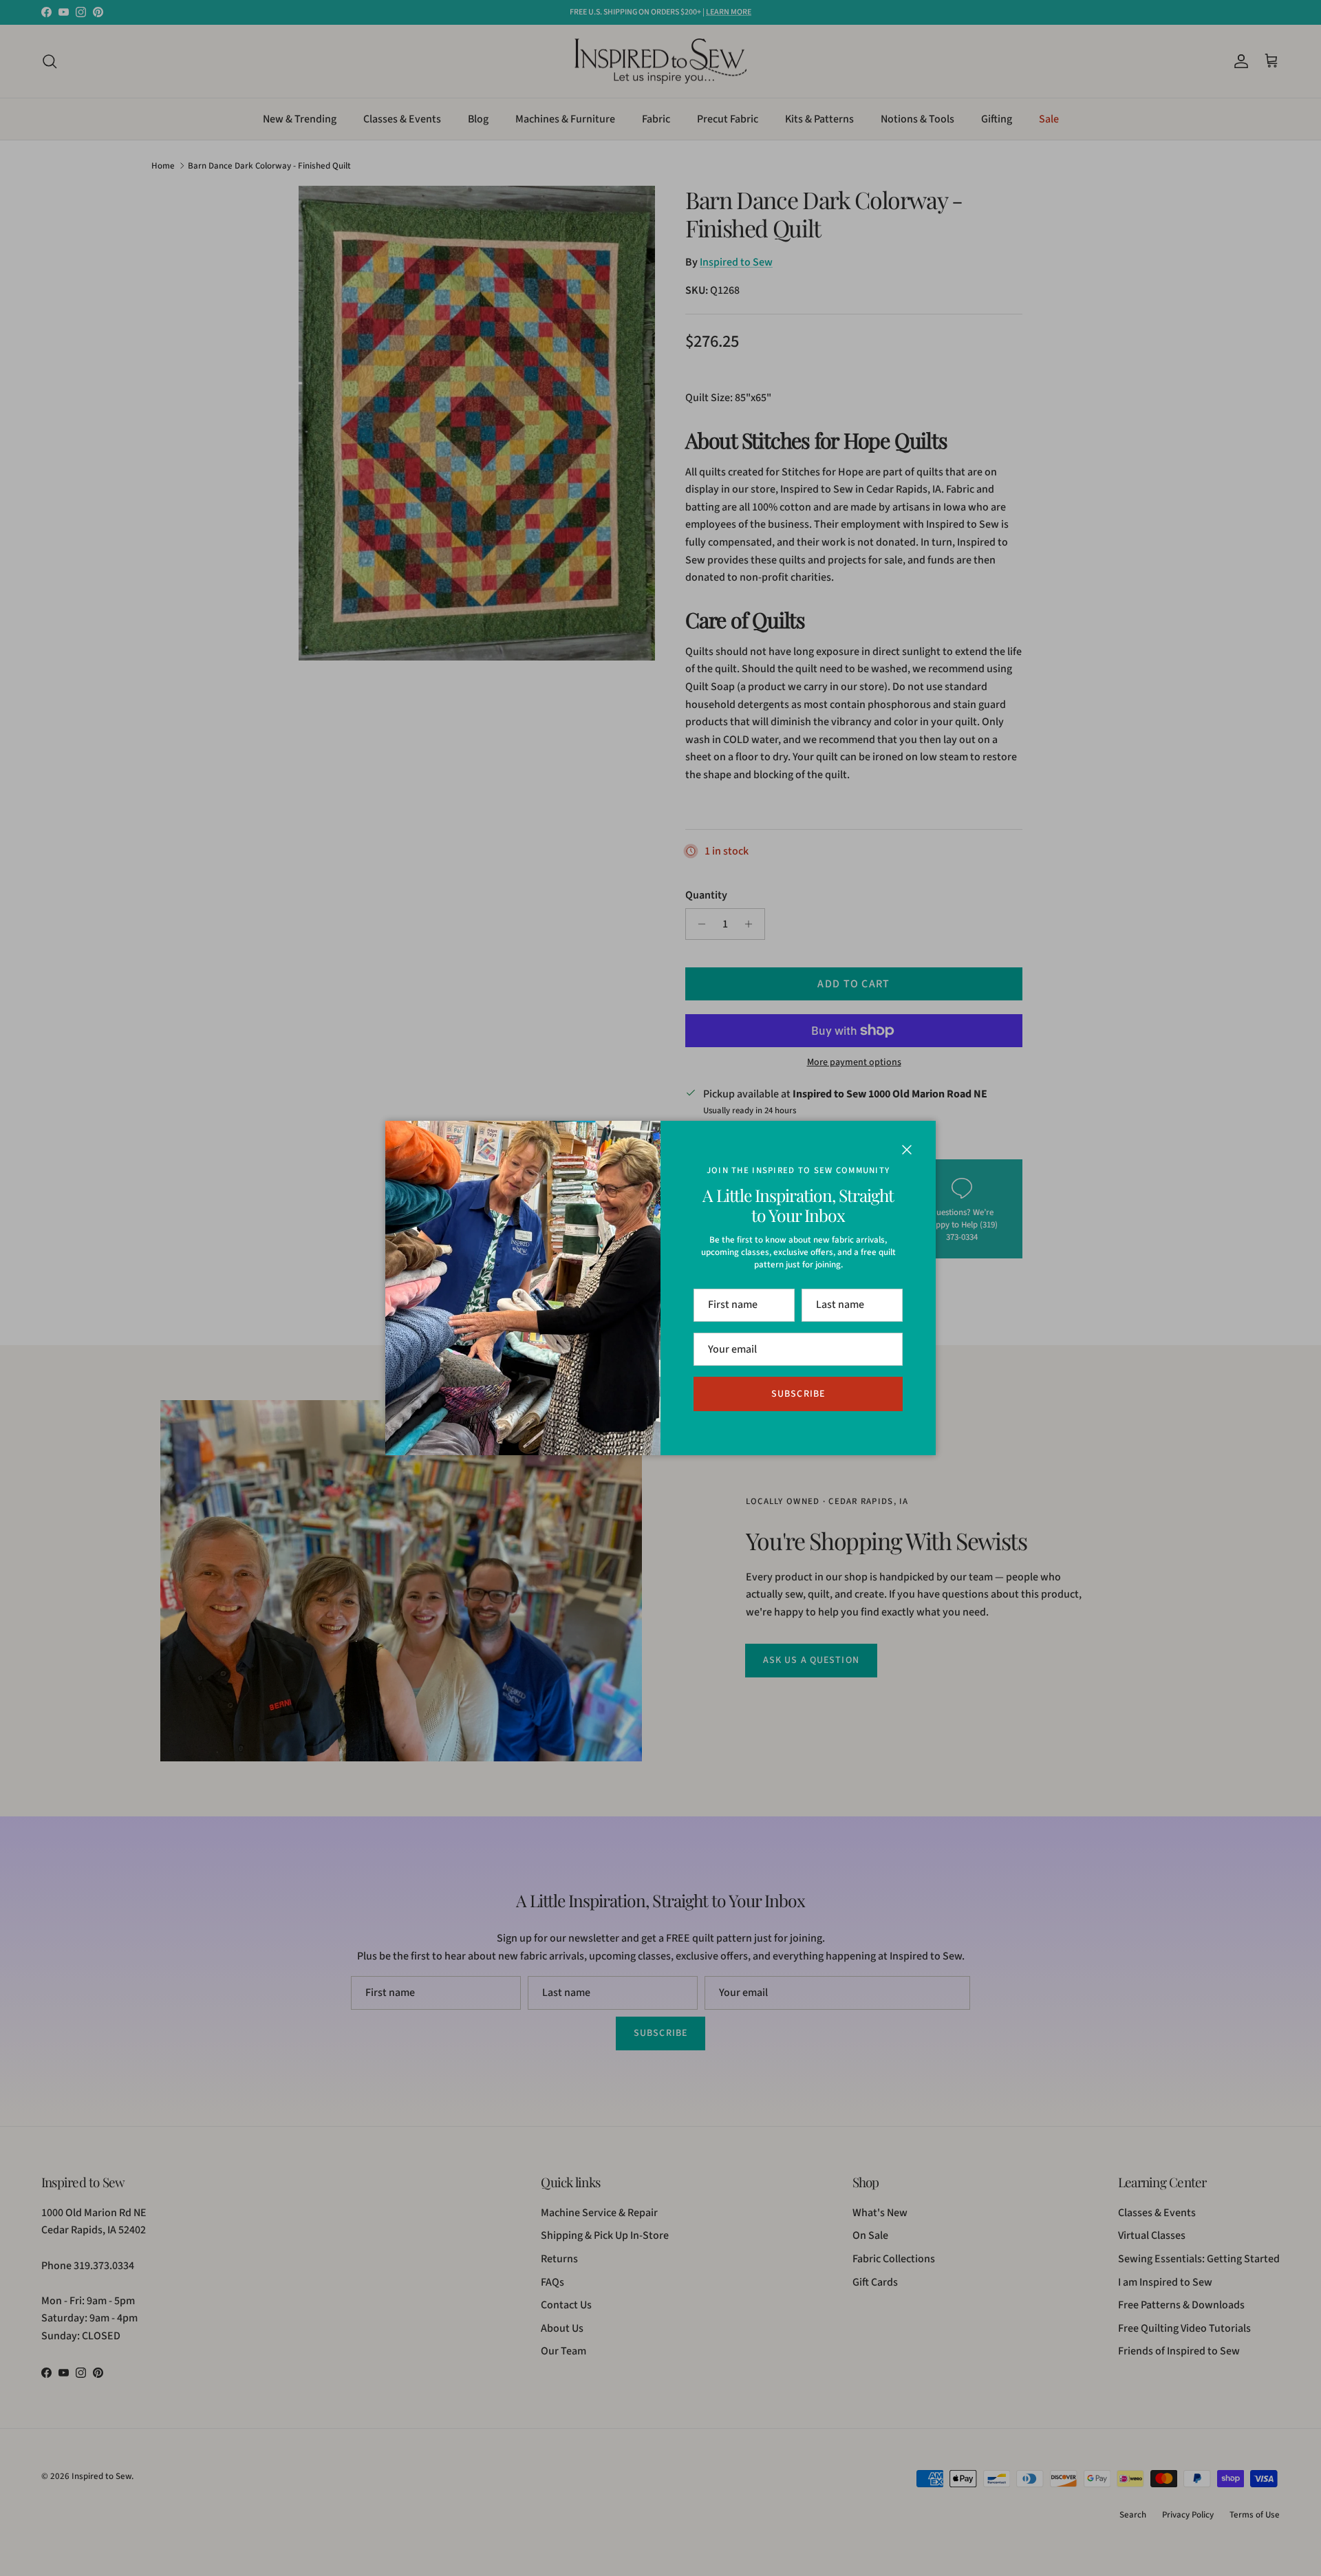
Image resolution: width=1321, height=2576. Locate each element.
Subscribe (798, 1394)
